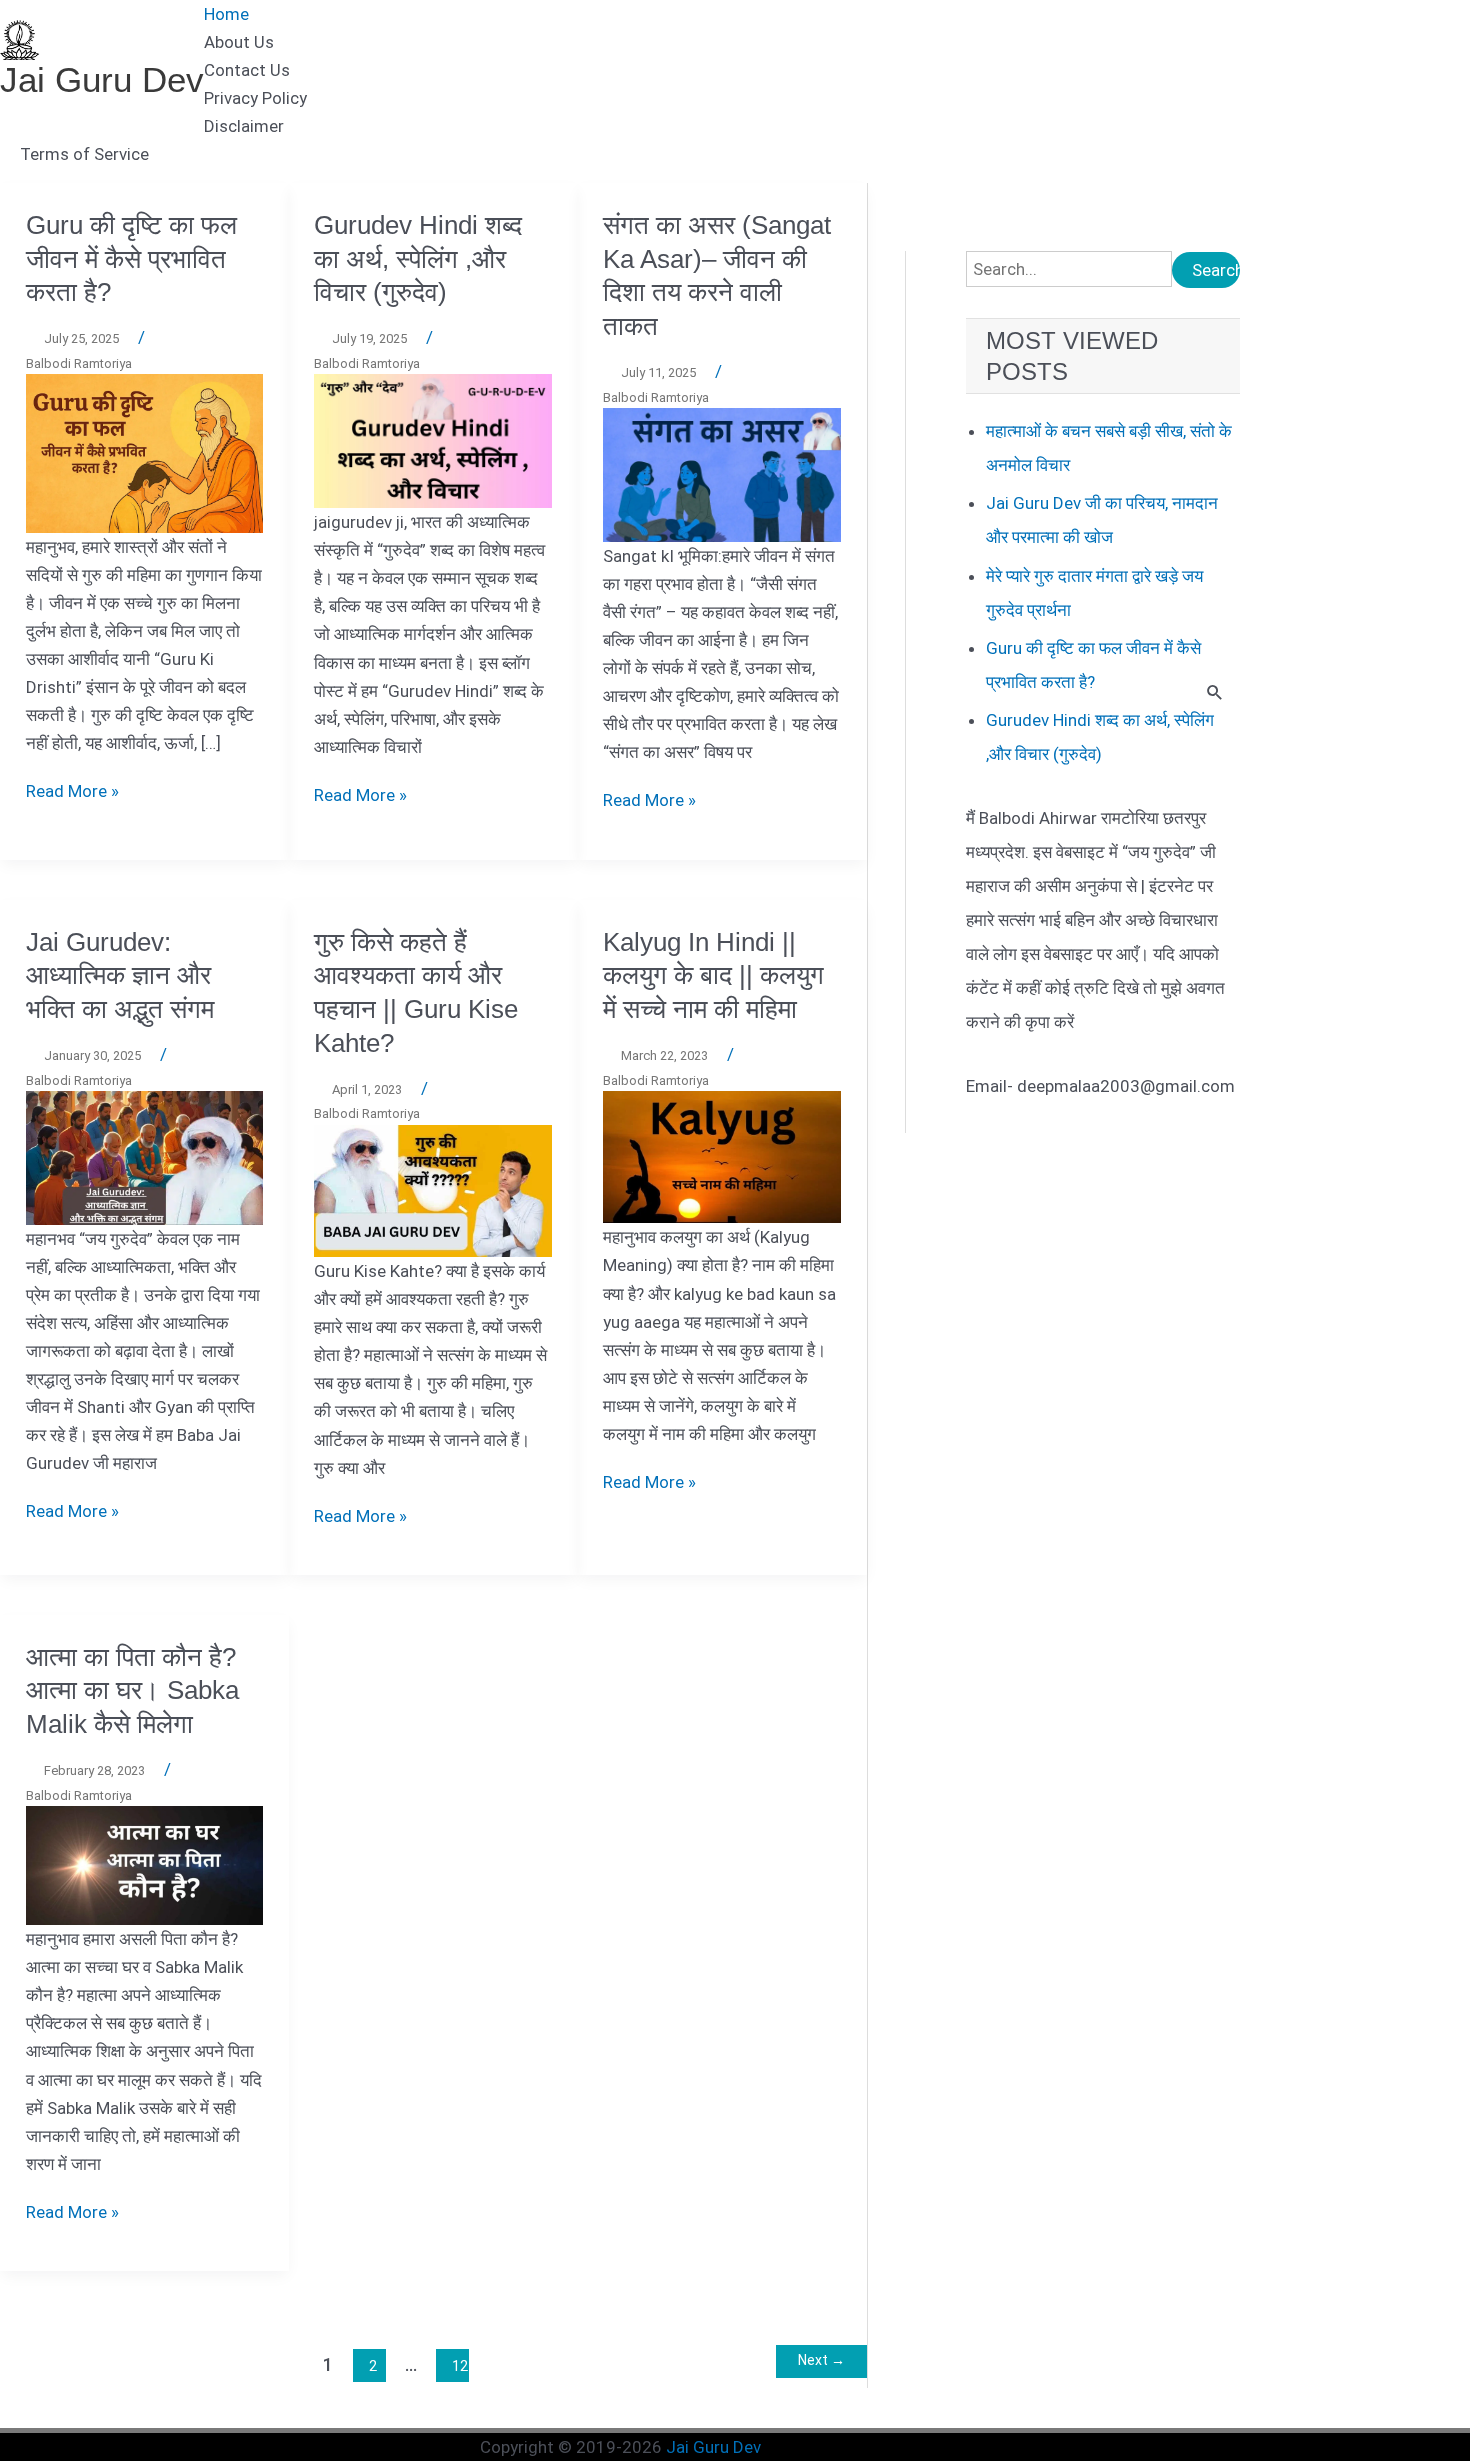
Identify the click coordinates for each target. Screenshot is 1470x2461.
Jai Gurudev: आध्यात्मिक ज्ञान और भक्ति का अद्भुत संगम (120, 976)
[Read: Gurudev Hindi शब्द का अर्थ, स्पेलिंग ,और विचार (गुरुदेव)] (433, 440)
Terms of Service (84, 154)
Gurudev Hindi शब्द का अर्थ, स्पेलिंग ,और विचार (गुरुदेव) (418, 259)
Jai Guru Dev (102, 79)
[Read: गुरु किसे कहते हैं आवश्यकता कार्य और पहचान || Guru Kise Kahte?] (433, 1190)
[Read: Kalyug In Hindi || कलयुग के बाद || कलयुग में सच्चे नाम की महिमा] (722, 1156)
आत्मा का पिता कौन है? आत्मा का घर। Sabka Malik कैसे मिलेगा (132, 1691)
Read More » (72, 791)
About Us (239, 42)
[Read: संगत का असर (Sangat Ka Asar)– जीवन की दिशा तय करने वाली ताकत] (722, 474)
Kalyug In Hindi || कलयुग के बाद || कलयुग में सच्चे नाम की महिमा (713, 976)
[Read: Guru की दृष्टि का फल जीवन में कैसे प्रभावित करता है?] (145, 452)
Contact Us (247, 70)
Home (226, 14)
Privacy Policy (255, 98)
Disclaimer (244, 126)
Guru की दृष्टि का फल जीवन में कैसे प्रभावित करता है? (131, 259)
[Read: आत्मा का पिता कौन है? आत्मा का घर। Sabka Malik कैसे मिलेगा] (145, 1864)
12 (460, 2366)
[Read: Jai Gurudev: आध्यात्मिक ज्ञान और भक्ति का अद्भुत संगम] (145, 1157)
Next (821, 2360)
